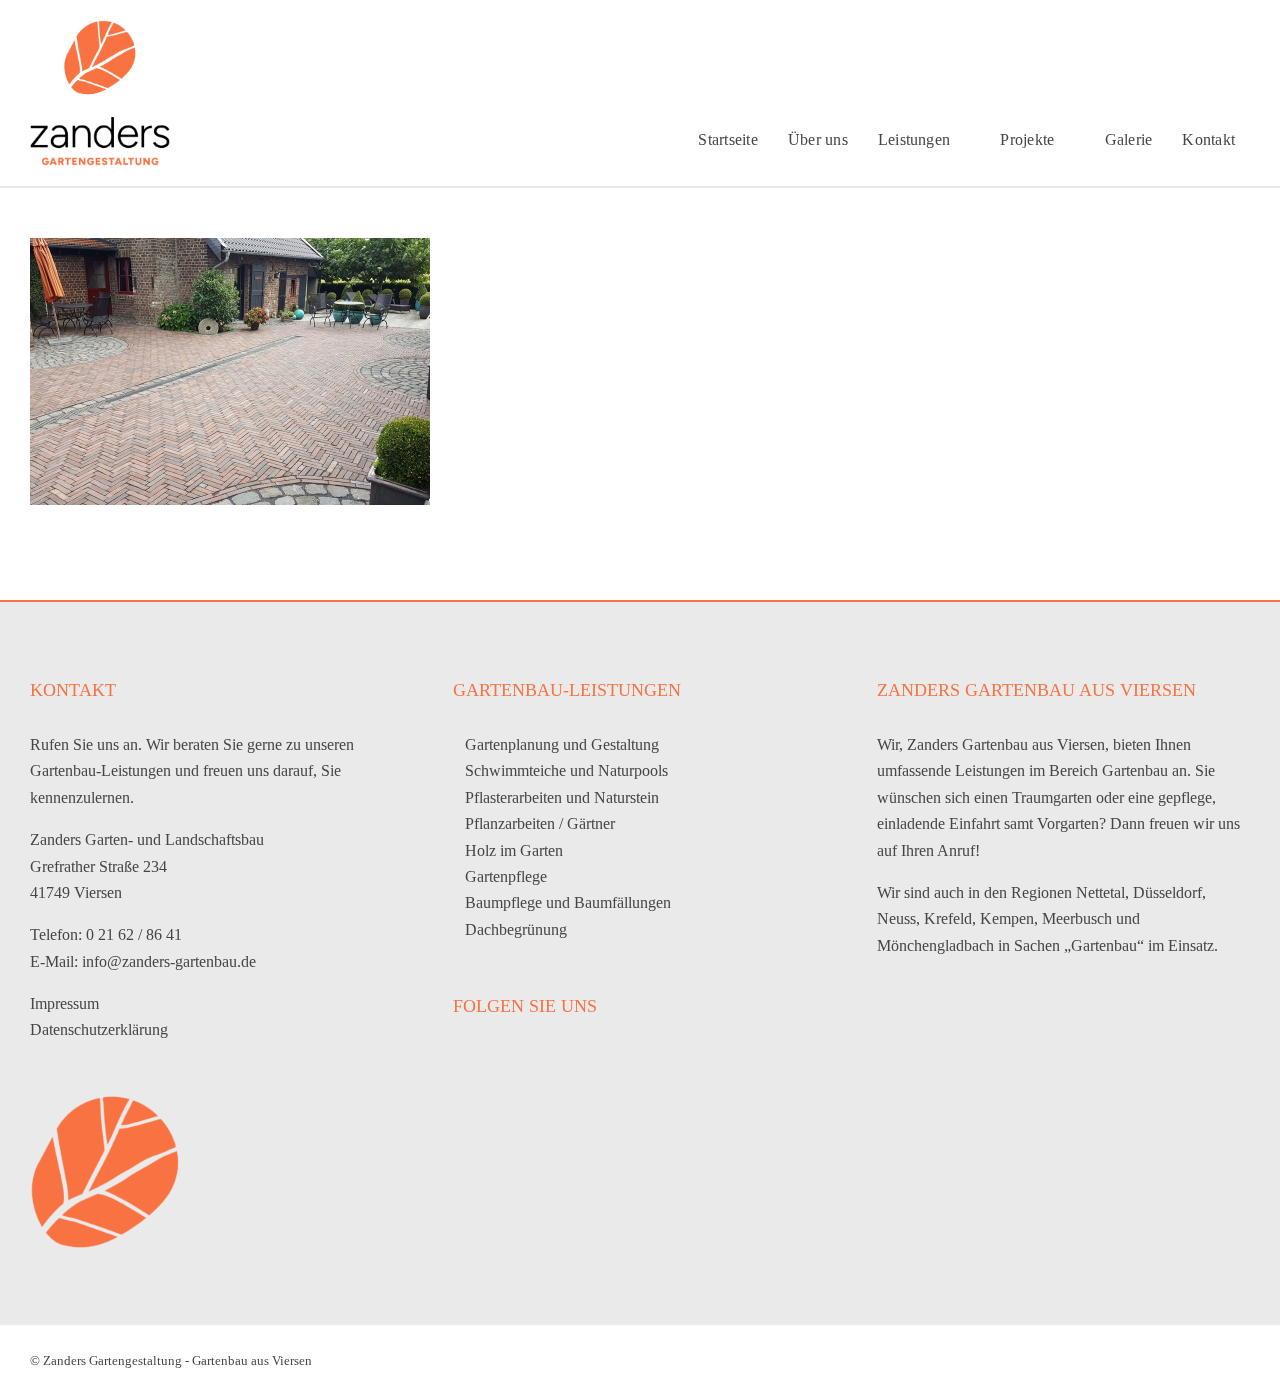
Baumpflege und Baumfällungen (568, 902)
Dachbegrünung (516, 929)
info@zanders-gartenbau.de (169, 961)
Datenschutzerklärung (99, 1029)
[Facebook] (461, 1059)
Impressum (64, 1003)
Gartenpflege (506, 876)
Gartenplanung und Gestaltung (562, 744)
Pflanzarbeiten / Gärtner (540, 823)
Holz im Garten (514, 850)
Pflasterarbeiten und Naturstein (562, 797)
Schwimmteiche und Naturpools (566, 770)
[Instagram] (492, 1059)
